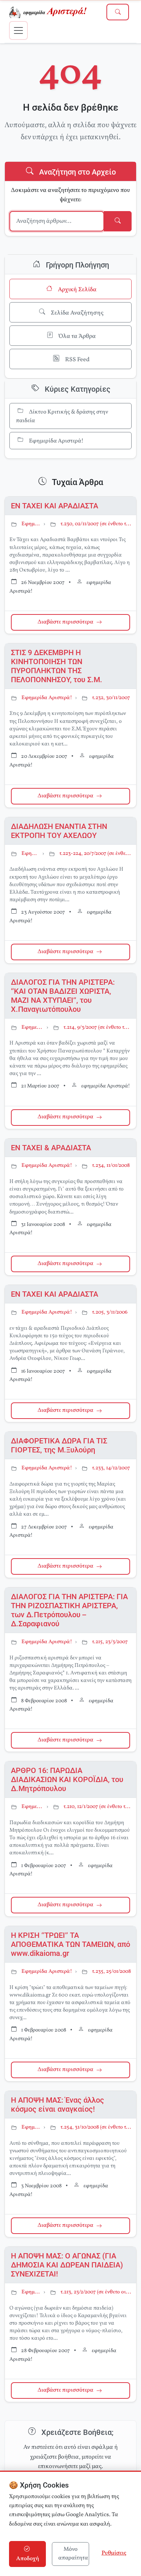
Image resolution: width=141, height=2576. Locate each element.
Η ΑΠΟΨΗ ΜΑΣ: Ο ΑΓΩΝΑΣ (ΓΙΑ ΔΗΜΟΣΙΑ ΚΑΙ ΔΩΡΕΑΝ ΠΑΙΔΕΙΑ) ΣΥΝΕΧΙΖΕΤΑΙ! (67, 2265)
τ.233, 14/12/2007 (111, 1468)
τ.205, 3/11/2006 (110, 1312)
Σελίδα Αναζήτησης (77, 313)
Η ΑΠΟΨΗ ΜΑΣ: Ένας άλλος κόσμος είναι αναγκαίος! (58, 2105)
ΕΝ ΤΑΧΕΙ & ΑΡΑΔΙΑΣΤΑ (51, 1148)
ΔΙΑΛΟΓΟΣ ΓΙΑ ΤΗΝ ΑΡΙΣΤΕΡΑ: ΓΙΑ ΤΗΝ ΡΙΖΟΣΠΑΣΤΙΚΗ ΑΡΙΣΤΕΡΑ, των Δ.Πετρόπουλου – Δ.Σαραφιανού (69, 1610)
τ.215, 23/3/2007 (110, 1642)
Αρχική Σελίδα (77, 290)
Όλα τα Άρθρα (77, 336)
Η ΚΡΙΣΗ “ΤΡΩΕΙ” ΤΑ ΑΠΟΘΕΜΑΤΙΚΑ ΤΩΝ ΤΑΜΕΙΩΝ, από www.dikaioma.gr (70, 1944)
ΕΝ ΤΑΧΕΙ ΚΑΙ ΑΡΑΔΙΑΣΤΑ (55, 506)
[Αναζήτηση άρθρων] (118, 12)
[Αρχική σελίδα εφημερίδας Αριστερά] (49, 12)
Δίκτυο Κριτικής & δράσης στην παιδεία (62, 417)
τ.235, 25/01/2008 (111, 1972)
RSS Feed (77, 360)
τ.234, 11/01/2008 (111, 1166)
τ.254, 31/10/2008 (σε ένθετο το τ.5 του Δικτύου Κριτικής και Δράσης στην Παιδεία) (96, 2127)
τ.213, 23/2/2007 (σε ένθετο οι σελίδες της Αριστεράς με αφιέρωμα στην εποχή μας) (96, 2292)
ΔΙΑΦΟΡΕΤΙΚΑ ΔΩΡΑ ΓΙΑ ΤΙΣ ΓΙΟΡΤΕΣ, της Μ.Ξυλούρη (59, 1445)
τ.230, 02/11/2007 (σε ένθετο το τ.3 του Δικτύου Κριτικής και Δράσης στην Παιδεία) (96, 524)
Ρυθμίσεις (114, 2553)
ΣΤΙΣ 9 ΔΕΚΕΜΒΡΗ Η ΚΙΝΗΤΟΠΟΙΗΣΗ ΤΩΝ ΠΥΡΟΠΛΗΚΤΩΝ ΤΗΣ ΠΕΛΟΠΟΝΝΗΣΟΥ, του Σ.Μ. (57, 666)
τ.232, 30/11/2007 (111, 698)
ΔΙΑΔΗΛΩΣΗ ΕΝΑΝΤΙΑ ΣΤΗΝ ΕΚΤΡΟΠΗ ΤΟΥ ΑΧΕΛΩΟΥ (59, 831)
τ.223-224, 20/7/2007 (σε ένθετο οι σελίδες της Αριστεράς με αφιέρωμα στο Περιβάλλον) (96, 854)
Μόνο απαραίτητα (73, 2554)
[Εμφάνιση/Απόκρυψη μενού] (18, 30)
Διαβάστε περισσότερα (65, 622)
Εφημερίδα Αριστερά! (56, 441)
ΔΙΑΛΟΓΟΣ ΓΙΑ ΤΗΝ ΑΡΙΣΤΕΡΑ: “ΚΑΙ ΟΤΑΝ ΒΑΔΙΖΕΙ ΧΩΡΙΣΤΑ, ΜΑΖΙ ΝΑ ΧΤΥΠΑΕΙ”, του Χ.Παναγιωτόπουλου (63, 996)
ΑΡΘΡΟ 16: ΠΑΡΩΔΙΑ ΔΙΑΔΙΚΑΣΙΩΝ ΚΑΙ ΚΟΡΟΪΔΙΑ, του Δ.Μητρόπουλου (67, 1779)
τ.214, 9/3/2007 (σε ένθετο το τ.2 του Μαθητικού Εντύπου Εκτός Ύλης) (98, 1027)
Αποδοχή (28, 2559)
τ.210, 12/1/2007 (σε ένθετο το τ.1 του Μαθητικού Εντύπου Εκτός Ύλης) (98, 1807)
